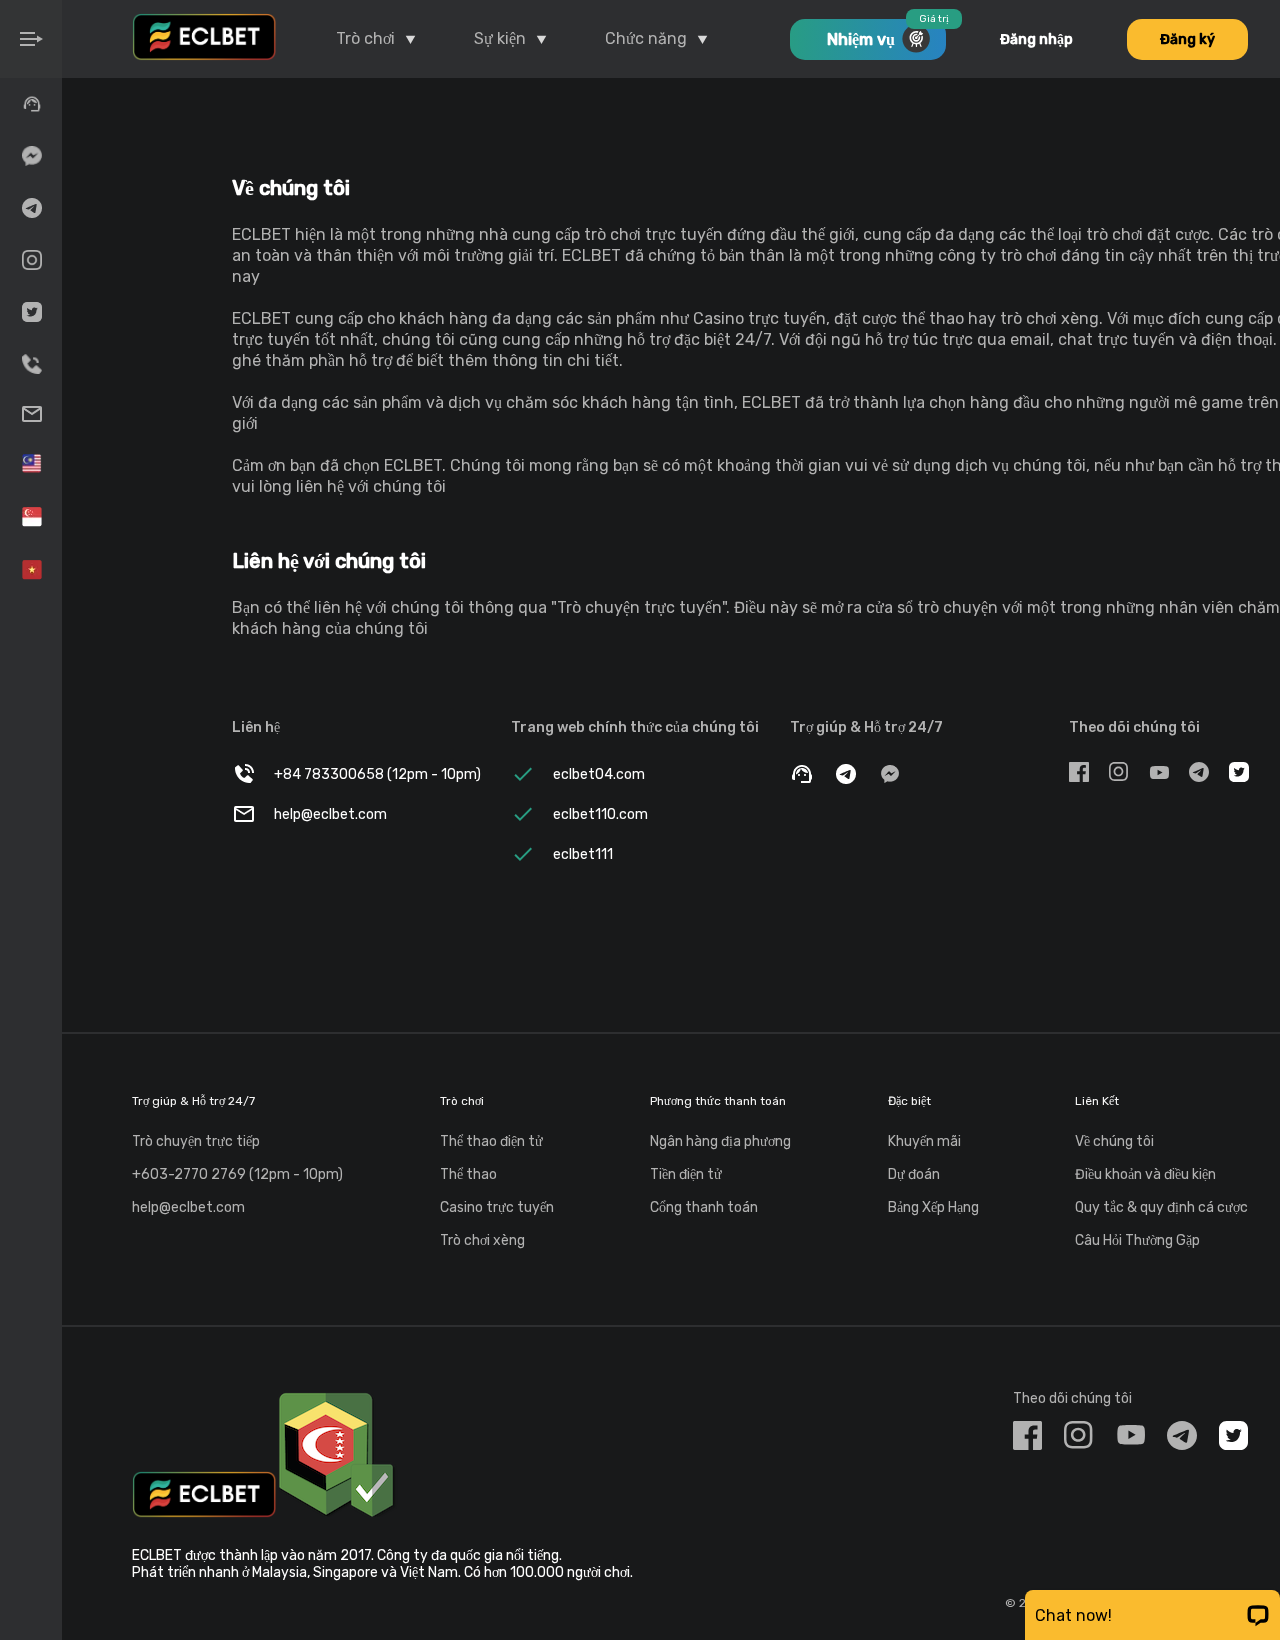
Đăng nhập (1036, 39)
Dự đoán (914, 1174)
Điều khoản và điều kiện (1145, 1174)
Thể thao (468, 1174)
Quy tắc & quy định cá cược (1161, 1207)
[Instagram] (31, 260)
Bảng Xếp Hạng (933, 1207)
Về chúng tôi (1114, 1141)
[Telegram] (31, 208)
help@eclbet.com (188, 1207)
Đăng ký (1187, 39)
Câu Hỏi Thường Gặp (1137, 1240)
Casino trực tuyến (497, 1207)
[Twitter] (31, 312)
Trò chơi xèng (482, 1240)
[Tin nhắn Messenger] (31, 156)
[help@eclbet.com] (31, 414)
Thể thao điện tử (491, 1141)
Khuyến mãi (924, 1141)
